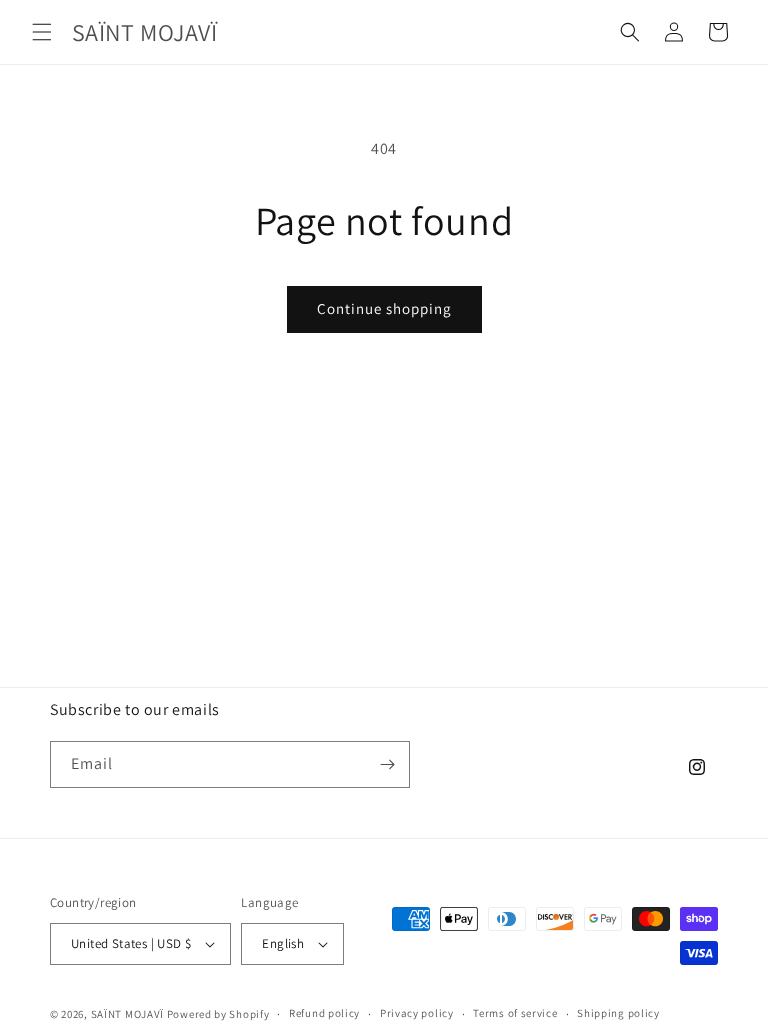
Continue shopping (384, 308)
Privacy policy (417, 1013)
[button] (42, 32)
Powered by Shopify (218, 1014)
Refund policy (324, 1013)
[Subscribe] (387, 764)
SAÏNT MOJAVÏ (127, 1014)
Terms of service (515, 1013)
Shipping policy (618, 1013)
